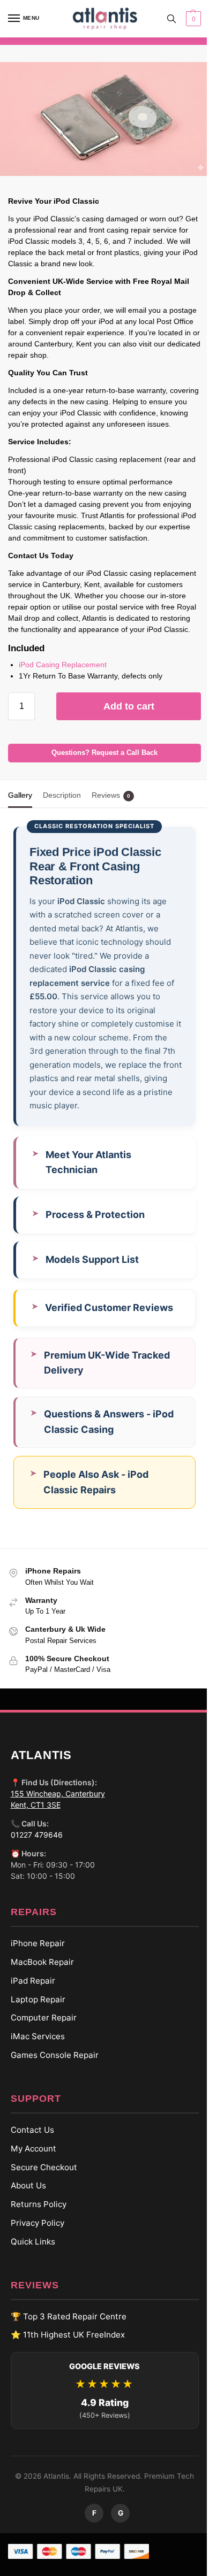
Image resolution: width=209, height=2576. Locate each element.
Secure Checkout (40, 2185)
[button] (192, 19)
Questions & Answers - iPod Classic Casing (109, 1440)
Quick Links (29, 2260)
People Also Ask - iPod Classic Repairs (96, 1500)
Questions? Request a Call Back (104, 753)
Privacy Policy (33, 2241)
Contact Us (28, 2148)
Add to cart (129, 706)
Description (62, 795)
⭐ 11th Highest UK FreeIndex (64, 2353)
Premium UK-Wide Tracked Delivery (107, 1380)
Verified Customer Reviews (109, 1326)
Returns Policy (34, 2222)
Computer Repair (39, 2036)
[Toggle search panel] (171, 19)
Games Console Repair (50, 2073)
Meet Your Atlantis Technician (88, 1180)
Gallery (20, 795)
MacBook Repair (38, 1980)
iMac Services (33, 2054)
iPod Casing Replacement (63, 665)
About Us (24, 2204)
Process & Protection (95, 1233)
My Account (29, 2167)
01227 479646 (32, 1853)
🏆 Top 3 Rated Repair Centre (64, 2334)
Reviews (111, 795)
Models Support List (92, 1278)
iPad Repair (29, 1999)
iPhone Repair (33, 1961)
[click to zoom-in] (104, 119)
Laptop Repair (34, 2017)
